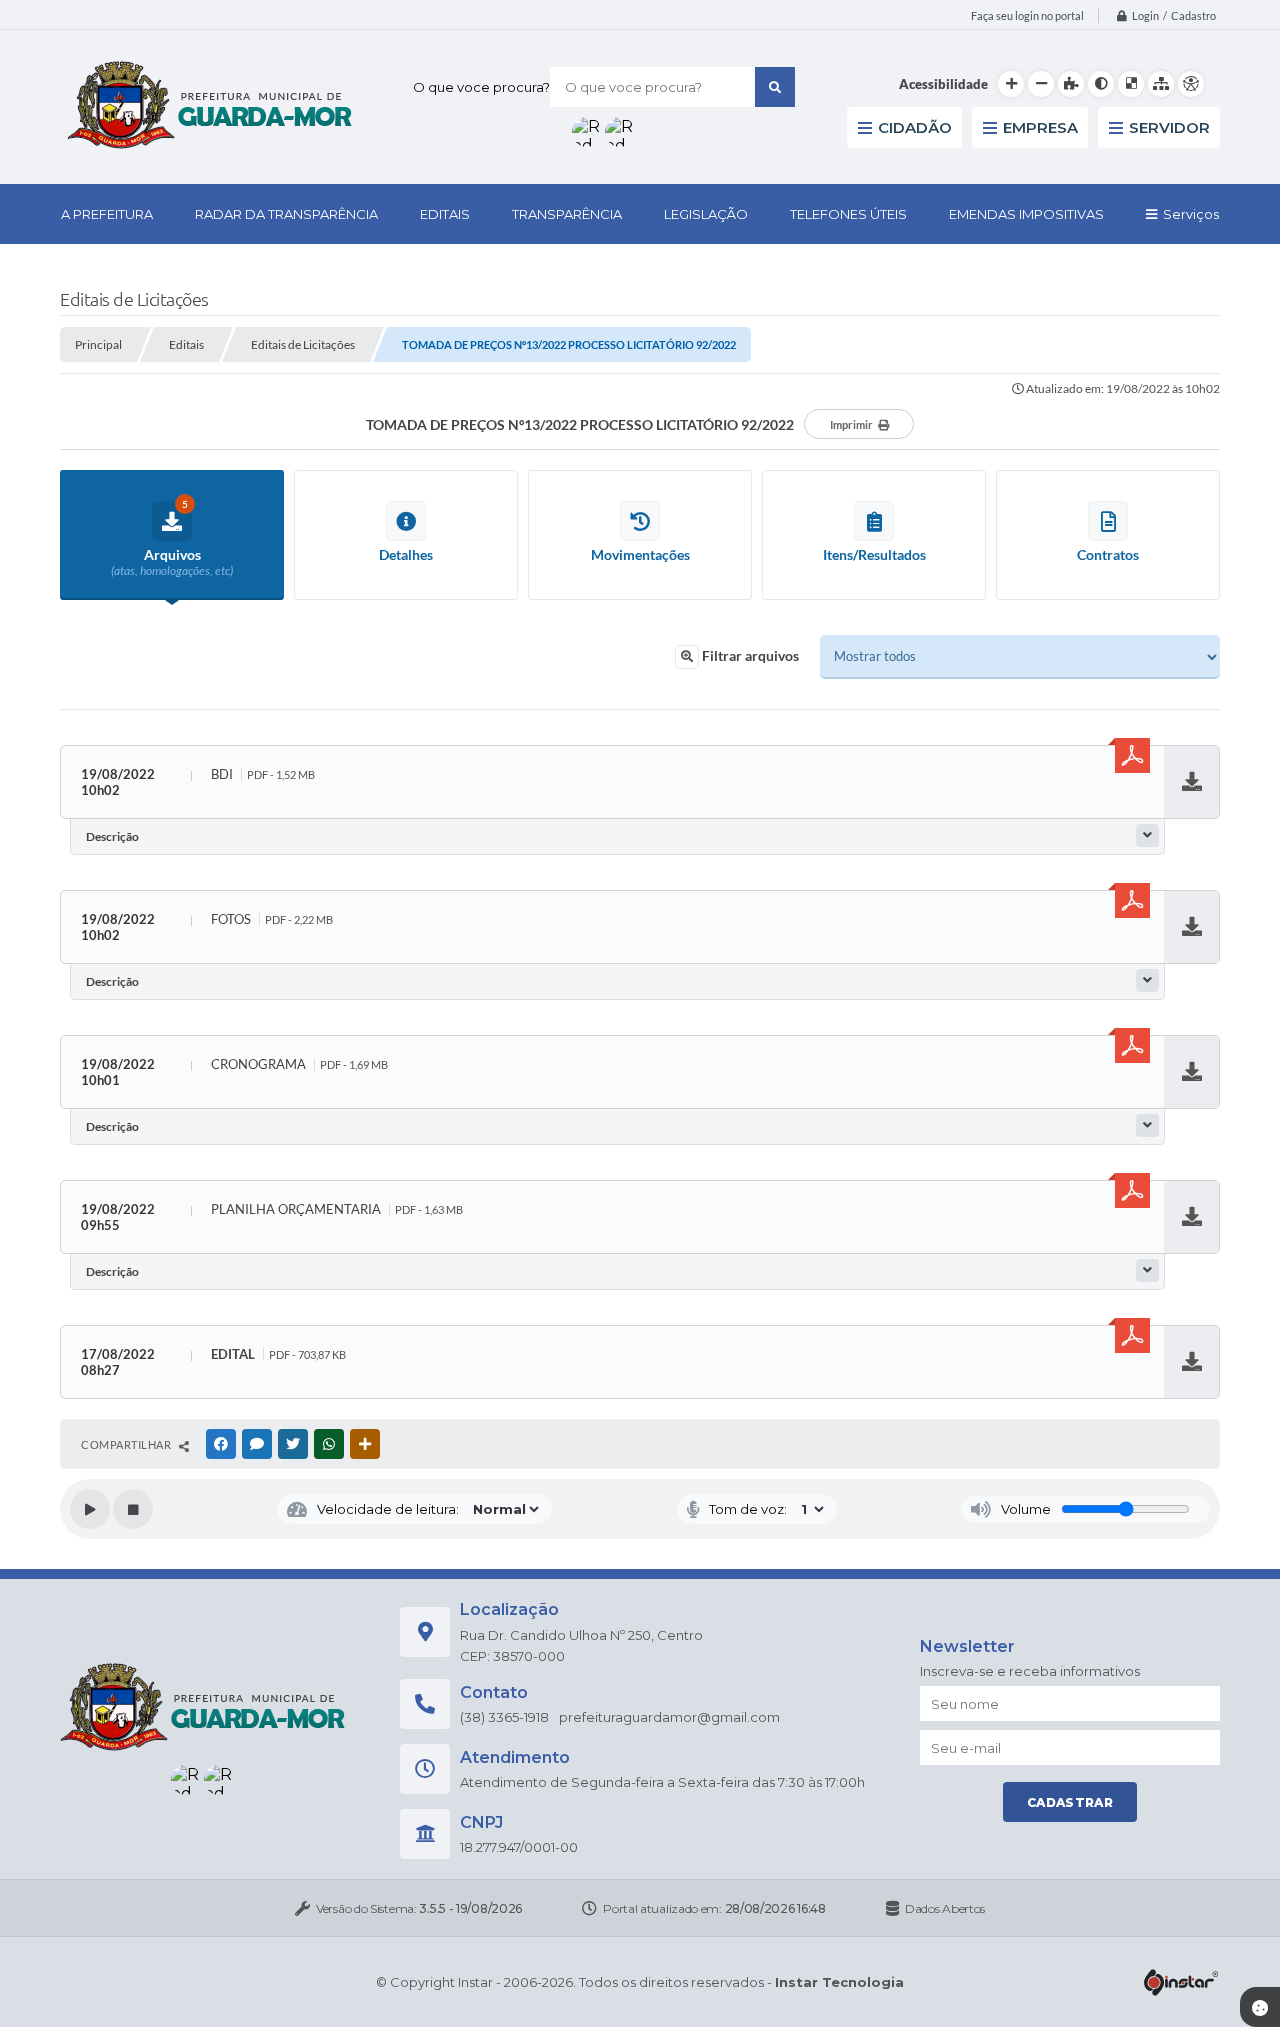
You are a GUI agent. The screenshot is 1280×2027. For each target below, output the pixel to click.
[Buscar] (775, 87)
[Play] (90, 1509)
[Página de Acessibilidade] (1191, 84)
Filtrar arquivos (749, 655)
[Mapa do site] (1161, 84)
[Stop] (133, 1509)
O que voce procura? (481, 87)
